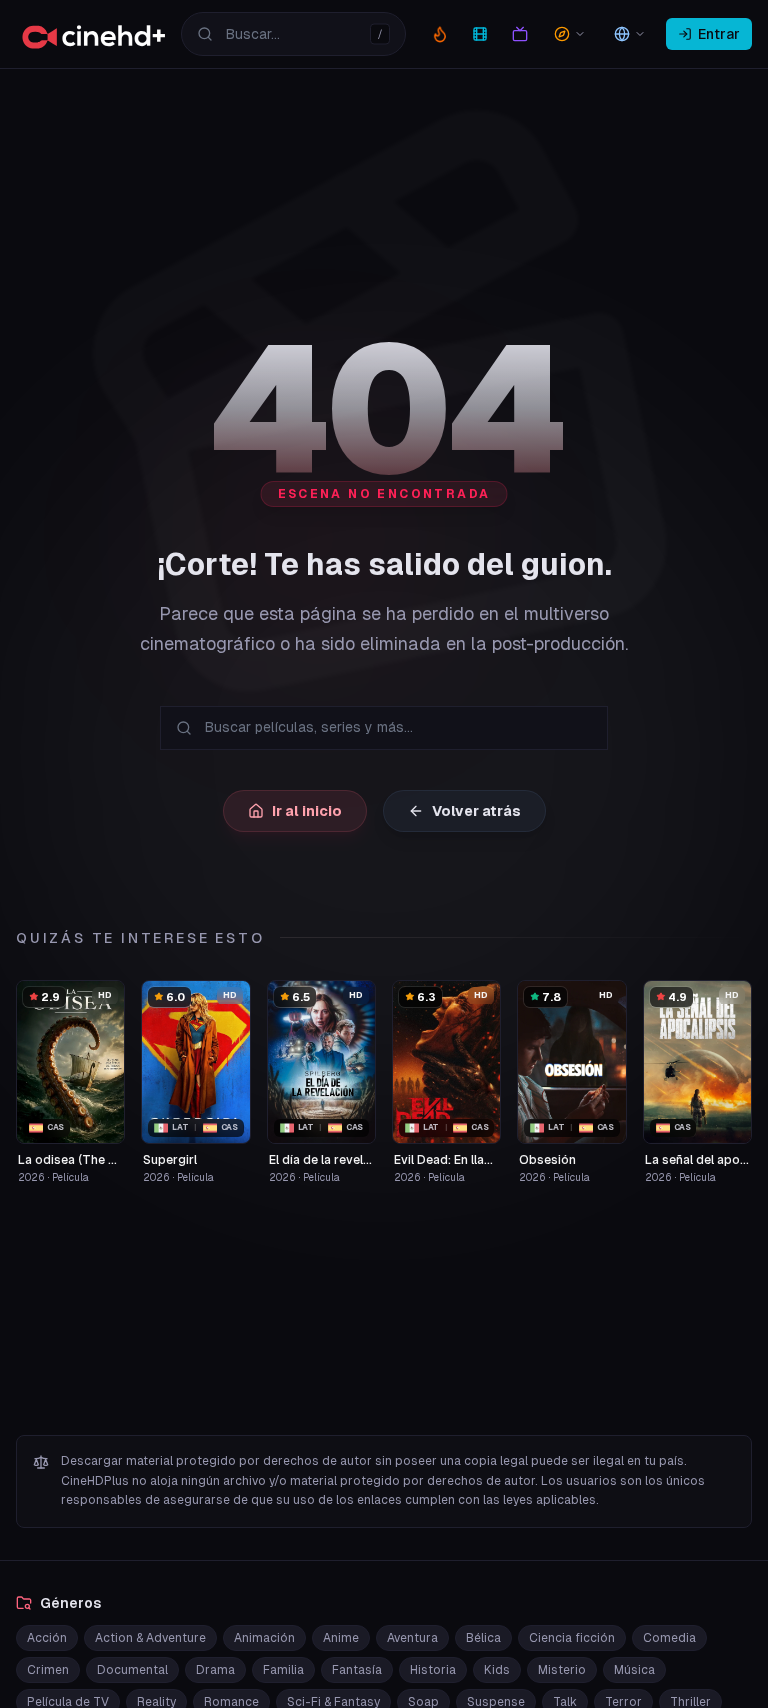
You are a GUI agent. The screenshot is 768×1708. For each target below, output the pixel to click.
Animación (264, 1638)
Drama (215, 1670)
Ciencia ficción (572, 1638)
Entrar (719, 34)
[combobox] (293, 34)
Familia (283, 1670)
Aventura (412, 1638)
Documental (132, 1670)
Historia (433, 1670)
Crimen (48, 1670)
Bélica (483, 1638)
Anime (341, 1638)
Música (634, 1670)
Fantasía (357, 1670)
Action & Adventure (150, 1638)
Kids (497, 1670)
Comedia (669, 1638)
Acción (47, 1638)
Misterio (562, 1670)
